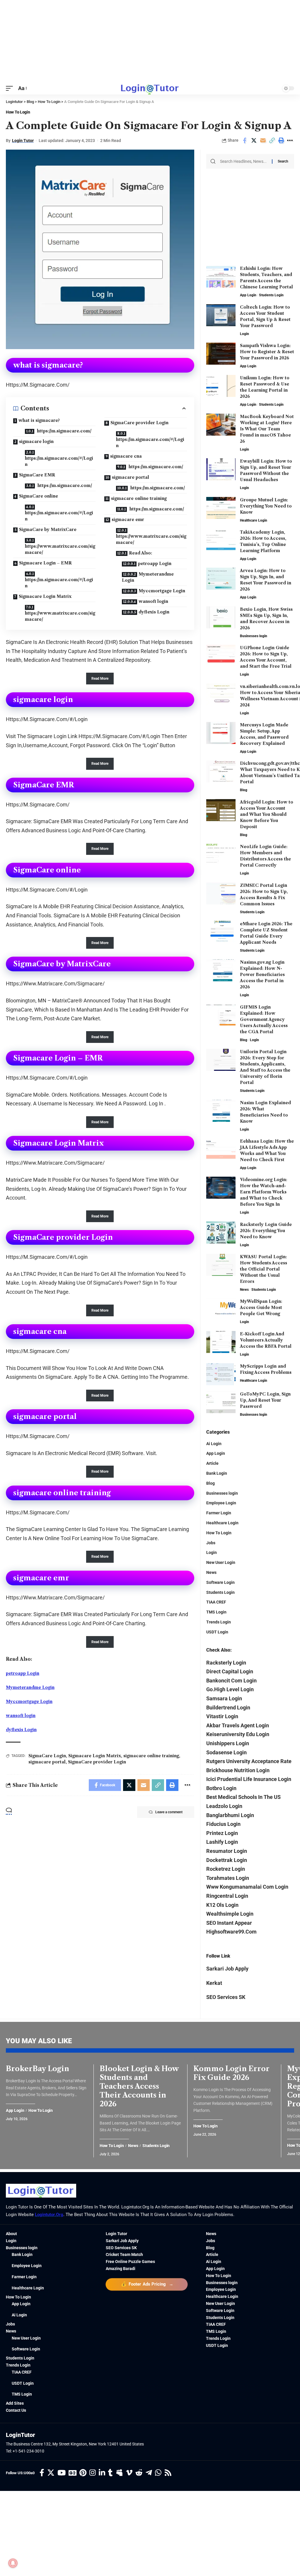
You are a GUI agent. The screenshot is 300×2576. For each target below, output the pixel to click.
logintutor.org (49, 2215)
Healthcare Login (254, 520)
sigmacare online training (139, 498)
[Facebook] (42, 2473)
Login (244, 334)
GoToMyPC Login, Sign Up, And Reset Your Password (265, 1400)
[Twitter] (51, 2473)
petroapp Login (155, 564)
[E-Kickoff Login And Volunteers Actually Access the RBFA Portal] (221, 1342)
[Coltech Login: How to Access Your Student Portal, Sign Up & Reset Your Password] (221, 315)
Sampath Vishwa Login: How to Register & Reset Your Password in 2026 (267, 352)
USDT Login (217, 1632)
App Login (248, 295)
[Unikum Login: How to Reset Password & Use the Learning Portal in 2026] (221, 386)
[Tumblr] (110, 2473)
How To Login (18, 112)
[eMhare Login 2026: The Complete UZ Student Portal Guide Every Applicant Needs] (221, 932)
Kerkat (214, 1983)
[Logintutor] (150, 88)
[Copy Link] (272, 141)
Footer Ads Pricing (147, 2284)
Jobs (211, 1543)
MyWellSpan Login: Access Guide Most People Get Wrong (261, 1308)
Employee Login (221, 1503)
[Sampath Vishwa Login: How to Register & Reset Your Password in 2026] (221, 354)
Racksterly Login (226, 1663)
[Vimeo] (129, 2473)
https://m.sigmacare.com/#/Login (59, 461)
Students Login (271, 295)
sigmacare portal (131, 477)
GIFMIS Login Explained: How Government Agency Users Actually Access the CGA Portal (264, 1019)
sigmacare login (36, 442)
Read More (100, 679)
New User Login (221, 1562)
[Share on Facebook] (245, 141)
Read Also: (140, 553)
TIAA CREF (216, 1602)
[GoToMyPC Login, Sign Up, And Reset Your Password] (221, 1402)
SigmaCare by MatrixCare (48, 530)
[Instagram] (93, 2473)
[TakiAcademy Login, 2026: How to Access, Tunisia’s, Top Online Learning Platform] (221, 540)
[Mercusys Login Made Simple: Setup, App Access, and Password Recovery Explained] (221, 733)
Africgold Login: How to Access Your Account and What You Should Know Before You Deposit (267, 814)
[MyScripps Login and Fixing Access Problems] (221, 1374)
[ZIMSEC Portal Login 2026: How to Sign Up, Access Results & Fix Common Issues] (221, 893)
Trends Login (219, 1622)
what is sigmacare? (39, 420)
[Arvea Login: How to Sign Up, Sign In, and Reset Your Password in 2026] (221, 579)
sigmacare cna (126, 456)
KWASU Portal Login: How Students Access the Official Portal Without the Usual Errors (264, 1269)
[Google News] (73, 2473)
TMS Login (216, 1612)
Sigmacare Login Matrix (45, 596)
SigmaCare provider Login (139, 423)
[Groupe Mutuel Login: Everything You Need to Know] (221, 508)
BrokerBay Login (37, 2069)
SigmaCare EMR (37, 475)
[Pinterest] (83, 2473)
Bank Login (217, 1473)
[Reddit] (139, 2473)
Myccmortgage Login (162, 591)
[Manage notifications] (13, 2563)
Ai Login (214, 1444)
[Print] (281, 141)
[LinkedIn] (102, 2473)
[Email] (263, 141)
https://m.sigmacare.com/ (64, 431)
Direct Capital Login (230, 1671)
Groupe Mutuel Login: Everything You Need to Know (266, 506)
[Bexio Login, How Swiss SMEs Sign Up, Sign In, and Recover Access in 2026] (221, 617)
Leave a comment (169, 1812)
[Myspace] (119, 2473)
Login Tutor (23, 141)
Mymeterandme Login (148, 577)
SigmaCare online (39, 496)
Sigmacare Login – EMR (45, 563)
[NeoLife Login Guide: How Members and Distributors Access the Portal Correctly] (221, 855)
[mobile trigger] (11, 88)
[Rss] (168, 2473)
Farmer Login (219, 1513)
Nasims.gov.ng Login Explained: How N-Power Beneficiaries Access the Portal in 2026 (262, 975)
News (244, 1290)
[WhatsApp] (158, 2473)
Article (212, 1463)
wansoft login (153, 601)
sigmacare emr (128, 520)
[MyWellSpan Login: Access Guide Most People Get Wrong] (221, 1309)
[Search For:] (244, 161)
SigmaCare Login (47, 1756)
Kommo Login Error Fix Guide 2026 (231, 2073)
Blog (244, 790)
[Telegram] (149, 2473)
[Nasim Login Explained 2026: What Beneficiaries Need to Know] (221, 1111)
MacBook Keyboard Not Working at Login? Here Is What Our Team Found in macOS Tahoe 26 (267, 429)
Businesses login (254, 636)
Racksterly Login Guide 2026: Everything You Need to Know (266, 1231)
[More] (290, 141)
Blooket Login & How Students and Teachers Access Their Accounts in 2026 (139, 2086)
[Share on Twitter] (254, 141)
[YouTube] (62, 2473)
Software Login (220, 1582)
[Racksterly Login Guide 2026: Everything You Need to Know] (221, 1233)
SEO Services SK (226, 1997)
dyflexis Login (154, 612)
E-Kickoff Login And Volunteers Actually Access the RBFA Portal (266, 1340)
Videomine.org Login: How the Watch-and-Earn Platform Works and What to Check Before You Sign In (264, 1192)
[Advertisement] (150, 41)
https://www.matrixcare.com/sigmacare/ (60, 549)
